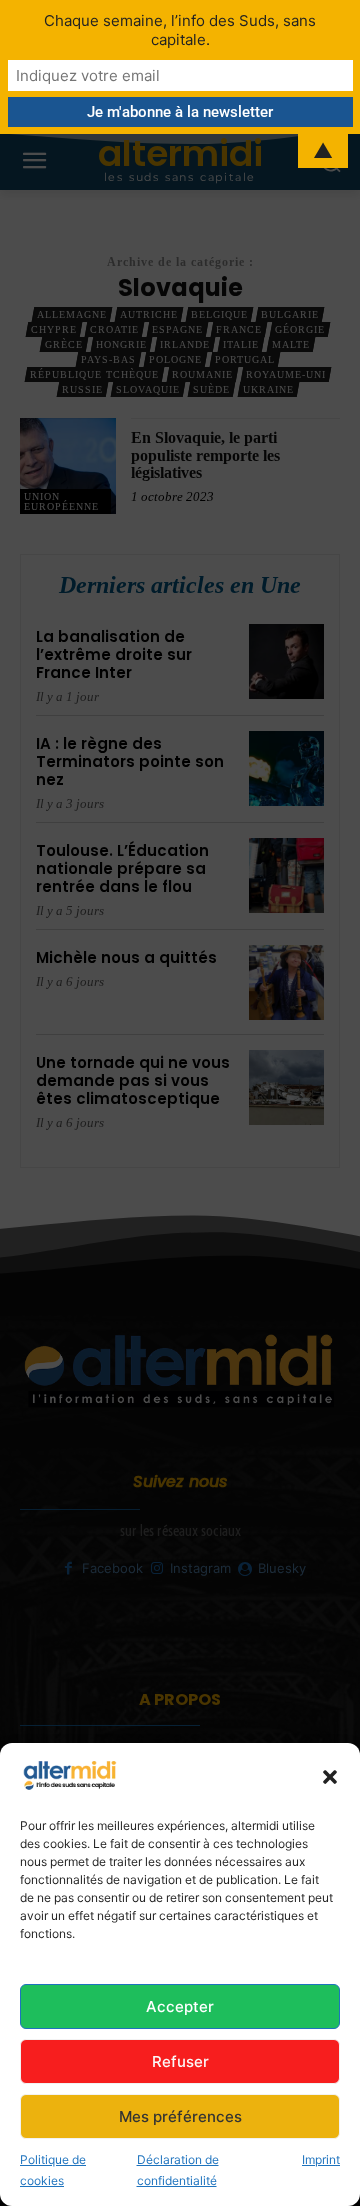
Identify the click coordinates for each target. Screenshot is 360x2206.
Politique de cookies (53, 2170)
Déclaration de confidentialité (178, 2170)
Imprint (321, 2159)
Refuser (180, 2061)
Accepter (180, 2006)
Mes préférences (180, 2116)
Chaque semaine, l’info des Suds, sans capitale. (180, 30)
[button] (330, 1777)
